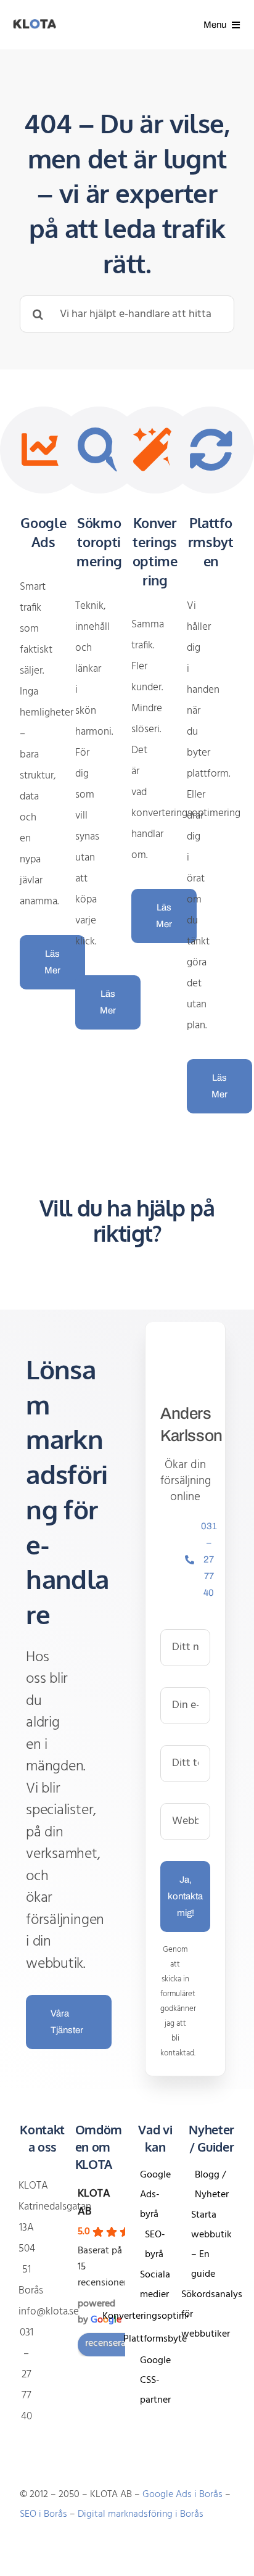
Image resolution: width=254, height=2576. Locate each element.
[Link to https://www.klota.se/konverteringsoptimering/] (155, 450)
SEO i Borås (43, 2514)
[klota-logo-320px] (35, 24)
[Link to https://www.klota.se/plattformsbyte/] (211, 450)
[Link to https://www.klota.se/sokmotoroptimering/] (99, 450)
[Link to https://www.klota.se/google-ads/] (43, 450)
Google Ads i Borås (182, 2495)
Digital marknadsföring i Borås (141, 2514)
